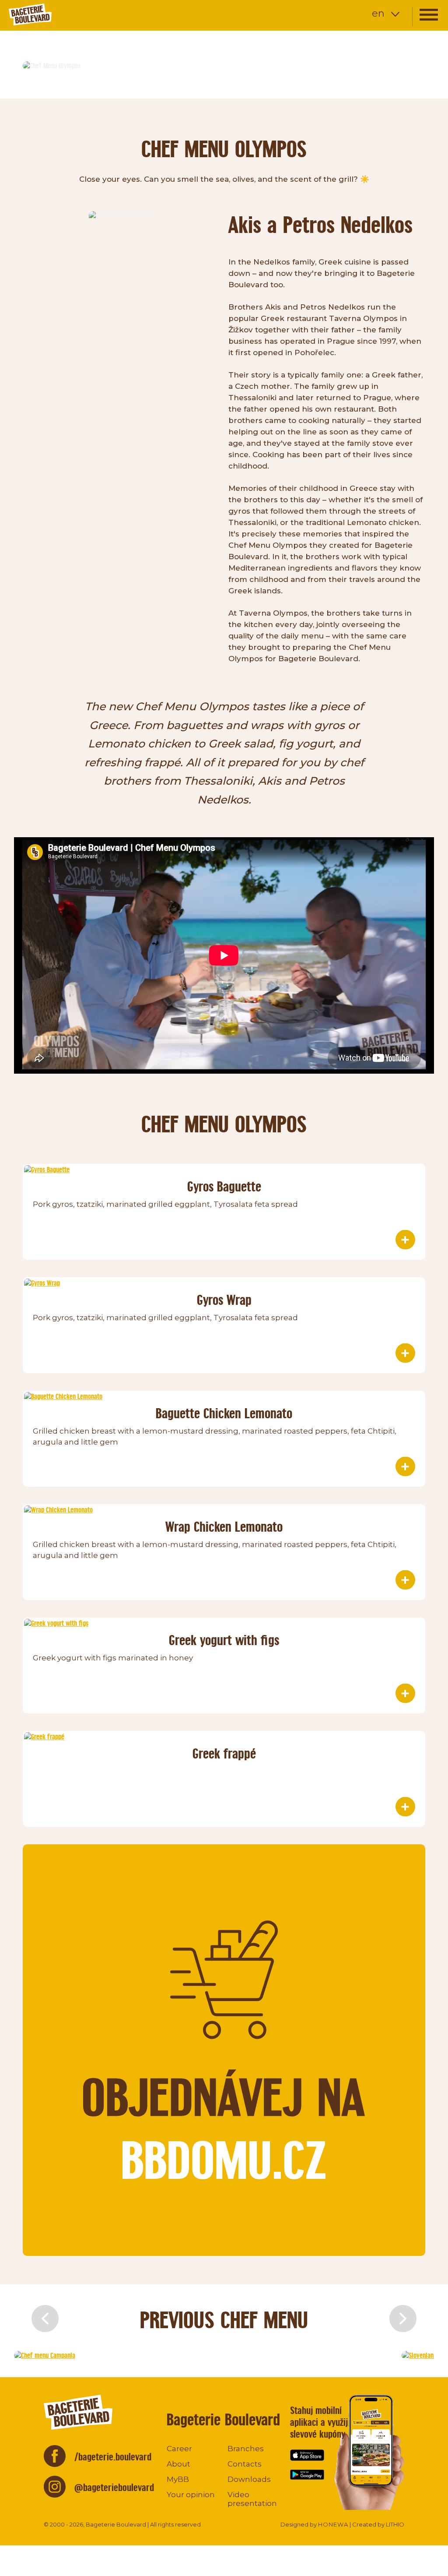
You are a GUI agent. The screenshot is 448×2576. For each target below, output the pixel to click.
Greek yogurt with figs (224, 1640)
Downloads (249, 2479)
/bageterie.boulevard (113, 2457)
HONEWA (333, 2524)
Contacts (245, 2464)
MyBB (178, 2479)
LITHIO (395, 2524)
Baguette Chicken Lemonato (224, 1413)
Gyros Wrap (224, 1300)
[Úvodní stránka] (59, 14)
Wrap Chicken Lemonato (224, 1527)
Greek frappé (224, 1753)
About (178, 2464)
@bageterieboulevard (114, 2487)
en (378, 13)
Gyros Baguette (224, 1186)
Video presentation (252, 2499)
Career (179, 2449)
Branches (246, 2449)
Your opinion (191, 2495)
